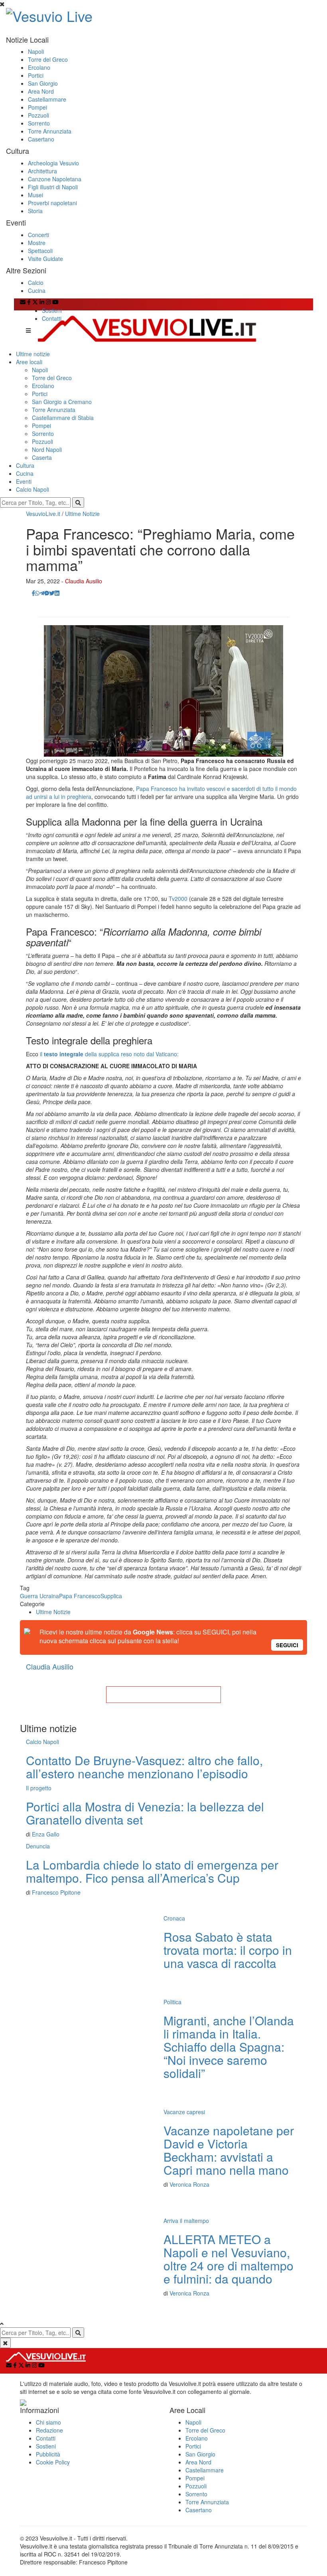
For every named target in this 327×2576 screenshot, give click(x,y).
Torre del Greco (48, 59)
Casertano (41, 139)
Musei (35, 195)
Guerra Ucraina (39, 1596)
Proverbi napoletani (52, 203)
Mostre (37, 243)
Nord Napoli (47, 449)
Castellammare (47, 99)
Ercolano (39, 67)
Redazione (49, 2430)
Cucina (37, 290)
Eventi (24, 481)
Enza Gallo (46, 1834)
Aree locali (29, 362)
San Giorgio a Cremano (62, 402)
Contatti (52, 318)
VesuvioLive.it (43, 514)
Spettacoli (40, 251)
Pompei (37, 107)
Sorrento (39, 123)
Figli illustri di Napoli (53, 187)
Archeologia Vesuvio (53, 163)
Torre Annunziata (50, 131)
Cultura (25, 465)
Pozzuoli (38, 115)
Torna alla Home (163, 1695)
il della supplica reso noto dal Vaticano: (109, 1054)
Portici (36, 75)
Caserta (42, 457)
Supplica (111, 1596)
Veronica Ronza (189, 2184)
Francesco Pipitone (56, 1892)
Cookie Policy (53, 2462)
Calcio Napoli (33, 489)
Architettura (42, 171)
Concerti (38, 235)
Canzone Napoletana (55, 179)
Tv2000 (178, 899)
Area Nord (41, 91)
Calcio (36, 283)
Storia (35, 211)
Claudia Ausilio (84, 581)
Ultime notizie (33, 354)
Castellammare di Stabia (63, 418)
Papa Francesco (80, 1596)
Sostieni (52, 310)
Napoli (36, 51)
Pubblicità (48, 2454)
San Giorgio (43, 83)
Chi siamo (48, 2422)
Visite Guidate (45, 259)
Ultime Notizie (82, 514)
